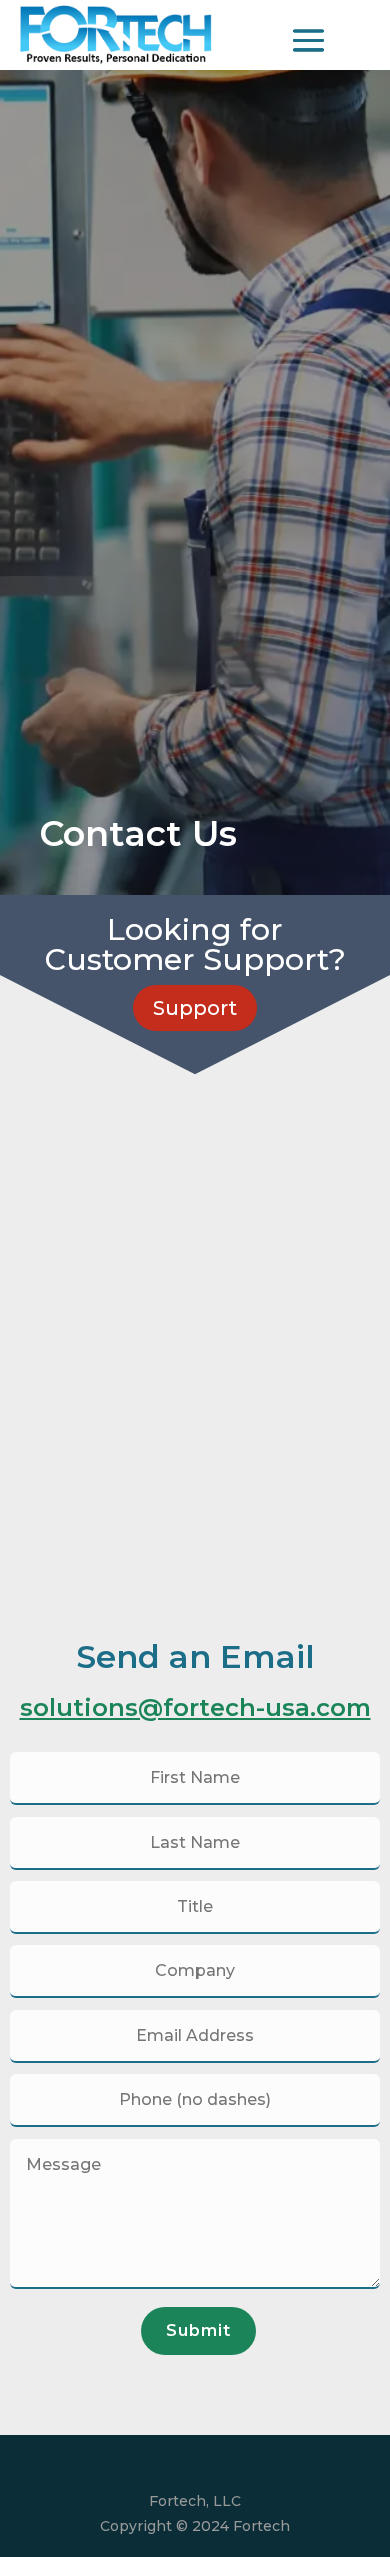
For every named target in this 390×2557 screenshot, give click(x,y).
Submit (198, 2330)
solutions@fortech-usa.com (195, 1707)
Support (195, 1008)
